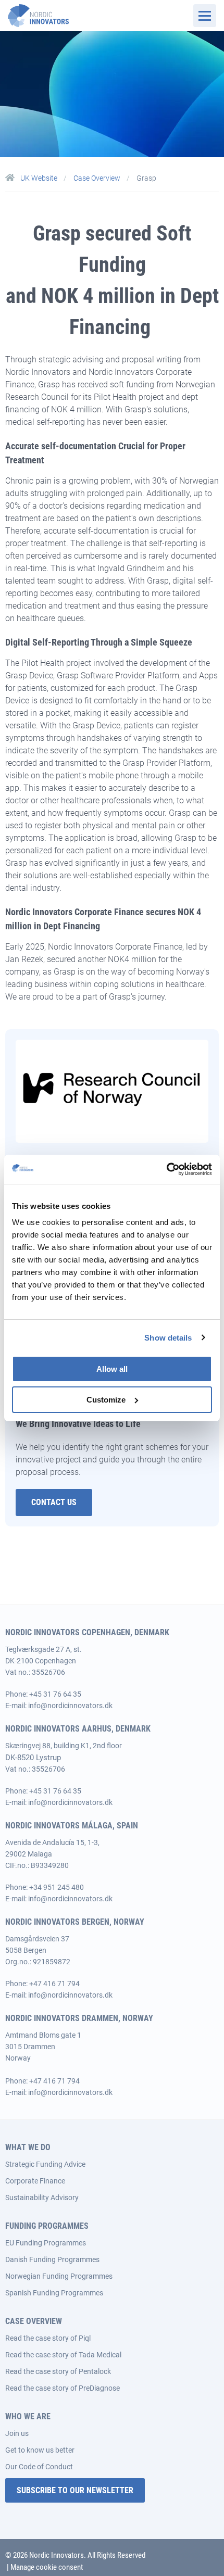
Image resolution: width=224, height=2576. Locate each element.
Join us (17, 2433)
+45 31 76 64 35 (55, 1694)
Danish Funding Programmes (52, 2259)
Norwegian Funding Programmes (59, 2276)
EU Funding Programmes (46, 2243)
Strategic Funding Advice (45, 2164)
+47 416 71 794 (54, 1984)
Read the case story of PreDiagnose (63, 2388)
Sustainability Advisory (42, 2198)
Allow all (112, 1369)
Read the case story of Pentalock (58, 2371)
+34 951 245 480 (57, 1887)
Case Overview (98, 178)
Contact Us (54, 1502)
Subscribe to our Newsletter (75, 2490)
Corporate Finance (35, 2181)
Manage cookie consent (47, 2567)
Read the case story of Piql (48, 2338)
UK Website (39, 178)
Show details (168, 1338)
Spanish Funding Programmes (54, 2293)
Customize (106, 1400)
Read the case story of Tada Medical (63, 2355)
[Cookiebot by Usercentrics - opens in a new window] (166, 1169)
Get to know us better (40, 2450)
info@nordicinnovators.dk (70, 1706)
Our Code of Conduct (39, 2467)
